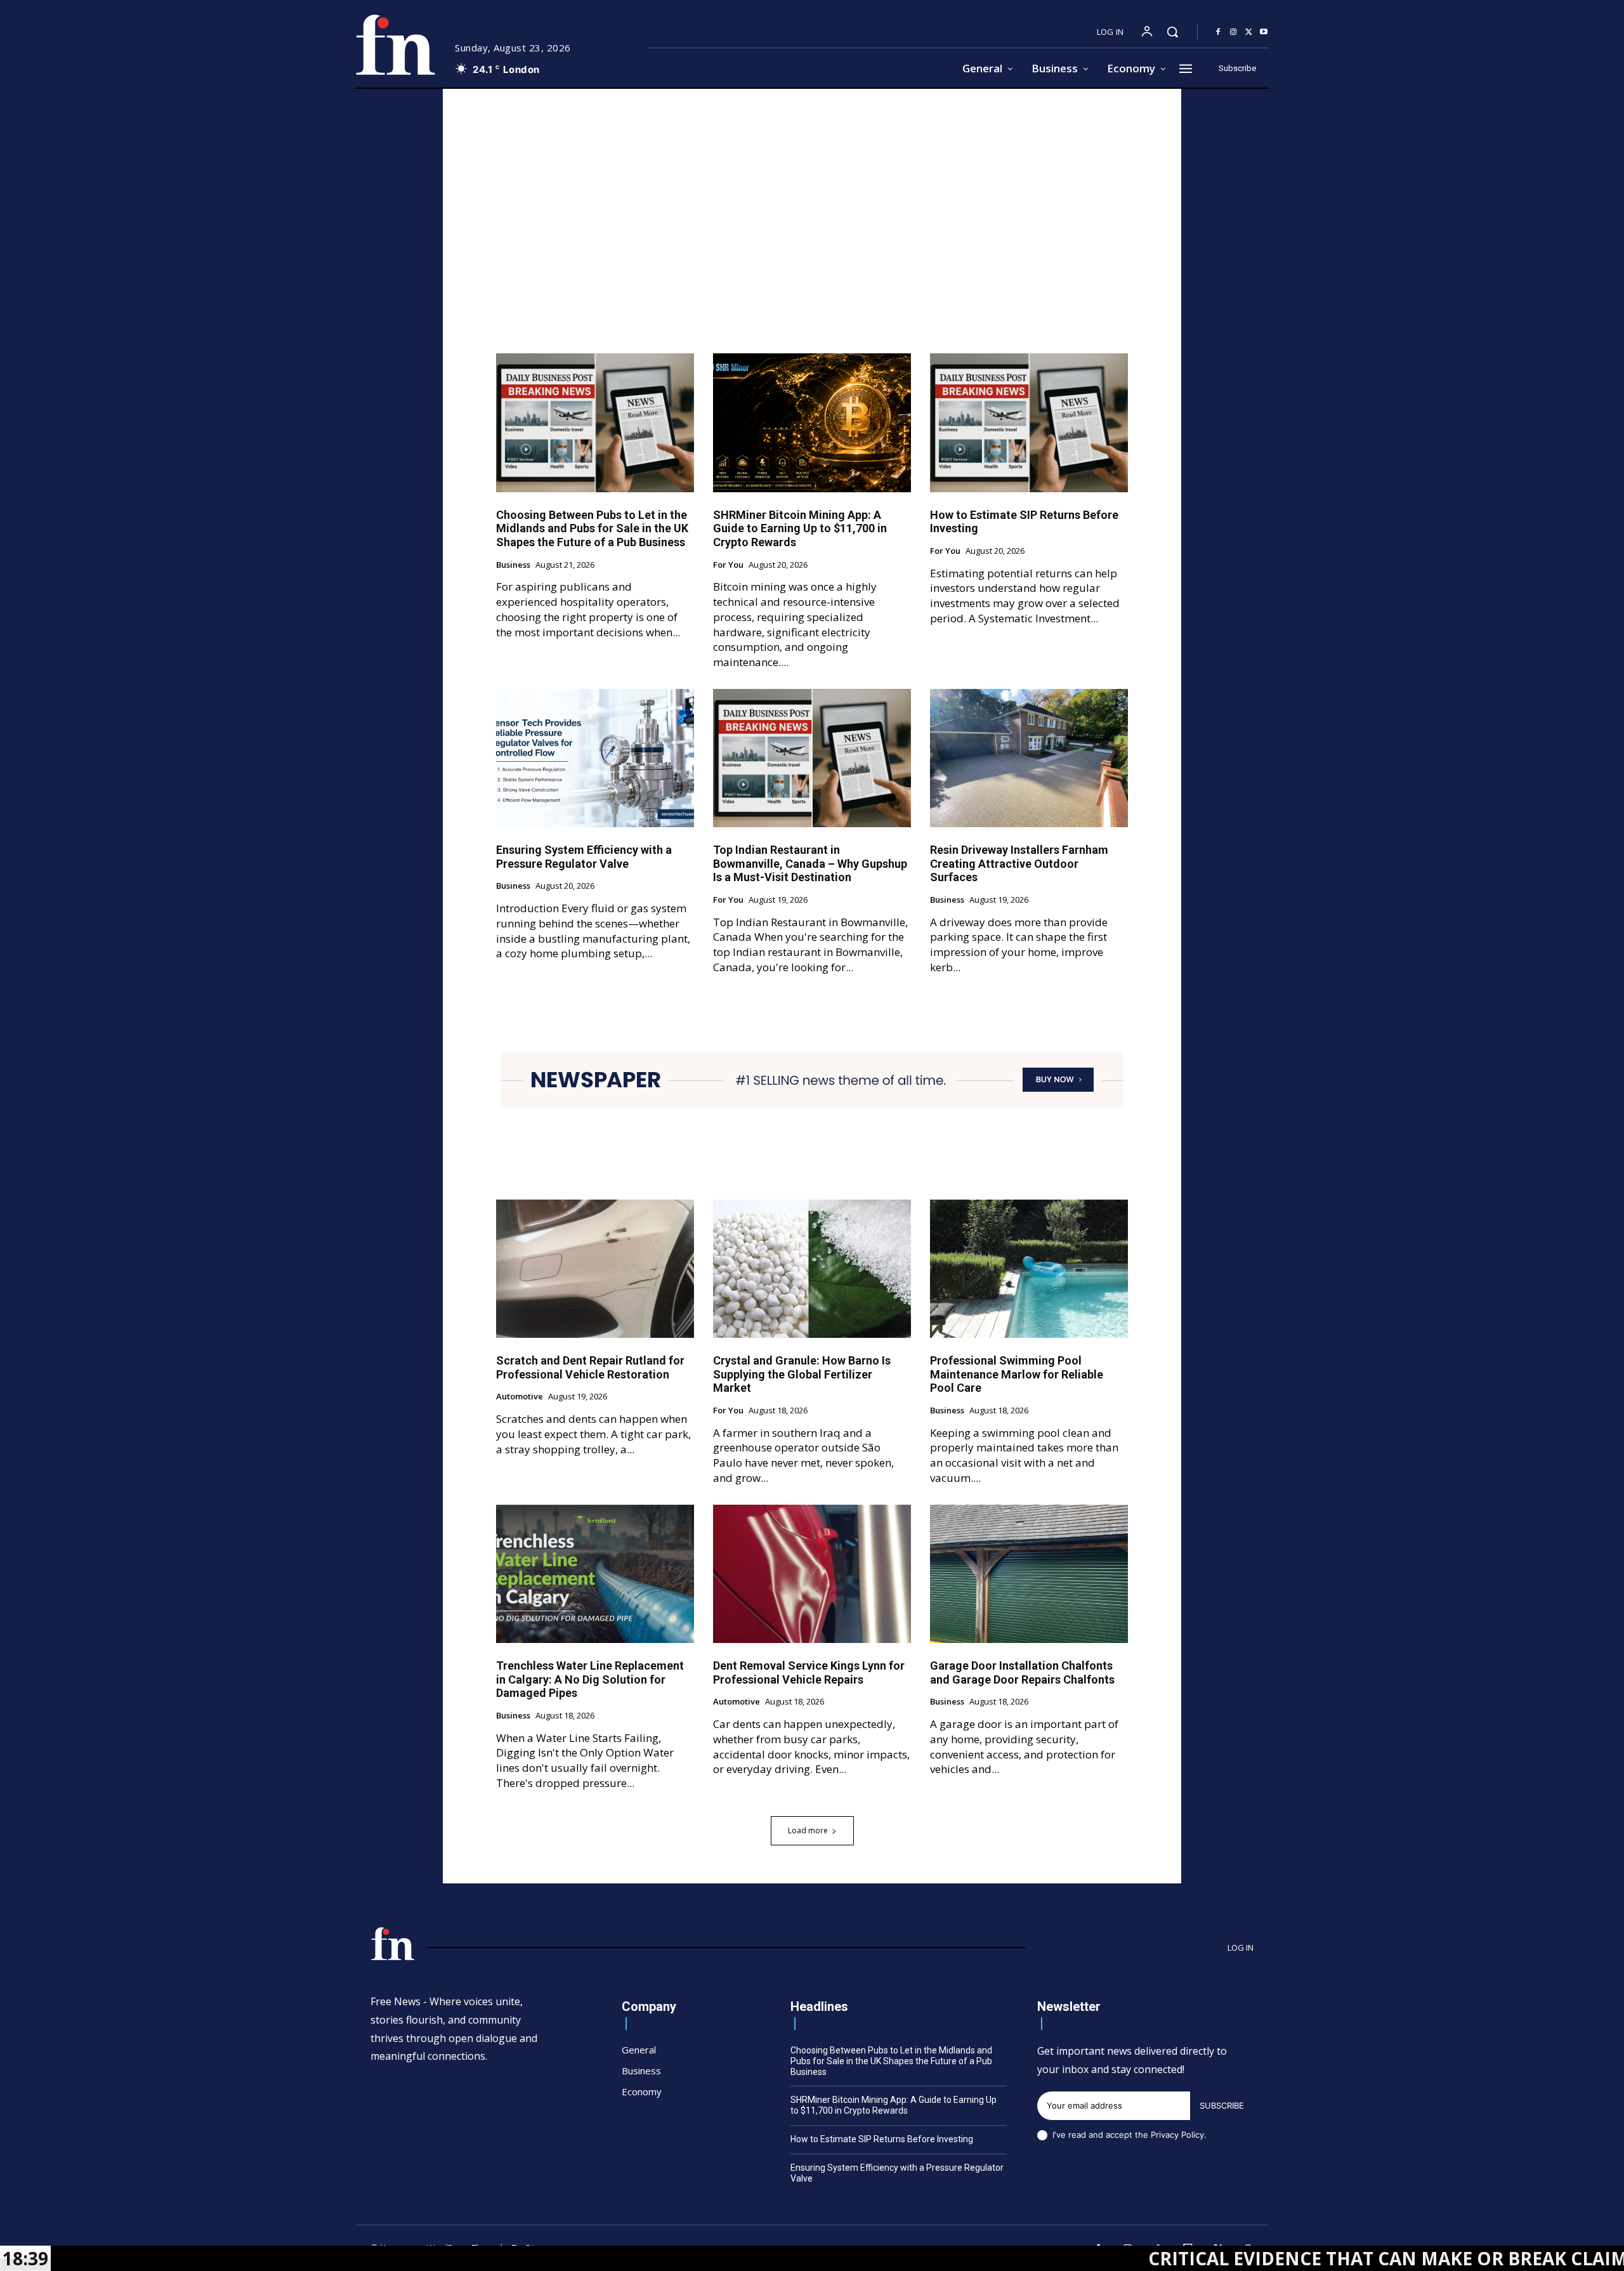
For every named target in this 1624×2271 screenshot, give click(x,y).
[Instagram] (1233, 32)
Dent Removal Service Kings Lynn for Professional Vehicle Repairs (809, 1672)
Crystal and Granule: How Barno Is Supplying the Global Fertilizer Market (802, 1374)
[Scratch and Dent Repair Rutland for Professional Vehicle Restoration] (595, 1269)
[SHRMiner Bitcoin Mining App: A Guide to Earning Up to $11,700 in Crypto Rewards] (812, 422)
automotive (520, 1397)
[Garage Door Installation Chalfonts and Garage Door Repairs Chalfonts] (1029, 1574)
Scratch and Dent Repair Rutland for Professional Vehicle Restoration (590, 1367)
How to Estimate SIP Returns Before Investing (882, 2139)
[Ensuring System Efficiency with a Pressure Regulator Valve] (595, 758)
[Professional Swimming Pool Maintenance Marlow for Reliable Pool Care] (1029, 1269)
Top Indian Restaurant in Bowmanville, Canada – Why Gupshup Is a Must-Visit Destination (810, 863)
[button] (1172, 32)
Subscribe (1222, 2105)
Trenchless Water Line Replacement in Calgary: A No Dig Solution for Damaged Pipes (590, 1679)
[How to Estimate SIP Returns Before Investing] (1029, 422)
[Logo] (395, 45)
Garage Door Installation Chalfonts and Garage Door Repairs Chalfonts (1022, 1672)
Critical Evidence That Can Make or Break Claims (1268, 2258)
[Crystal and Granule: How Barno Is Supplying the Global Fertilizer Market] (812, 1269)
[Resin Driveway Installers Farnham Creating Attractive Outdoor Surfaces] (1029, 758)
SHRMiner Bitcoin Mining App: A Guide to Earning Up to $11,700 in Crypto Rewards (800, 528)
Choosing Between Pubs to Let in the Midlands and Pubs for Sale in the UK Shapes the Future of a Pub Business (592, 528)
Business (513, 565)
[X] (1248, 32)
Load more (808, 1830)
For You (728, 565)
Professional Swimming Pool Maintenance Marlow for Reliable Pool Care (1017, 1374)
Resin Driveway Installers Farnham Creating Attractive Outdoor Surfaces (1019, 863)
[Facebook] (1218, 32)
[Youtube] (1264, 32)
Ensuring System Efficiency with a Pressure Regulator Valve (584, 857)
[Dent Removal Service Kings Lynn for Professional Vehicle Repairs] (812, 1574)
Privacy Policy (1177, 2135)
